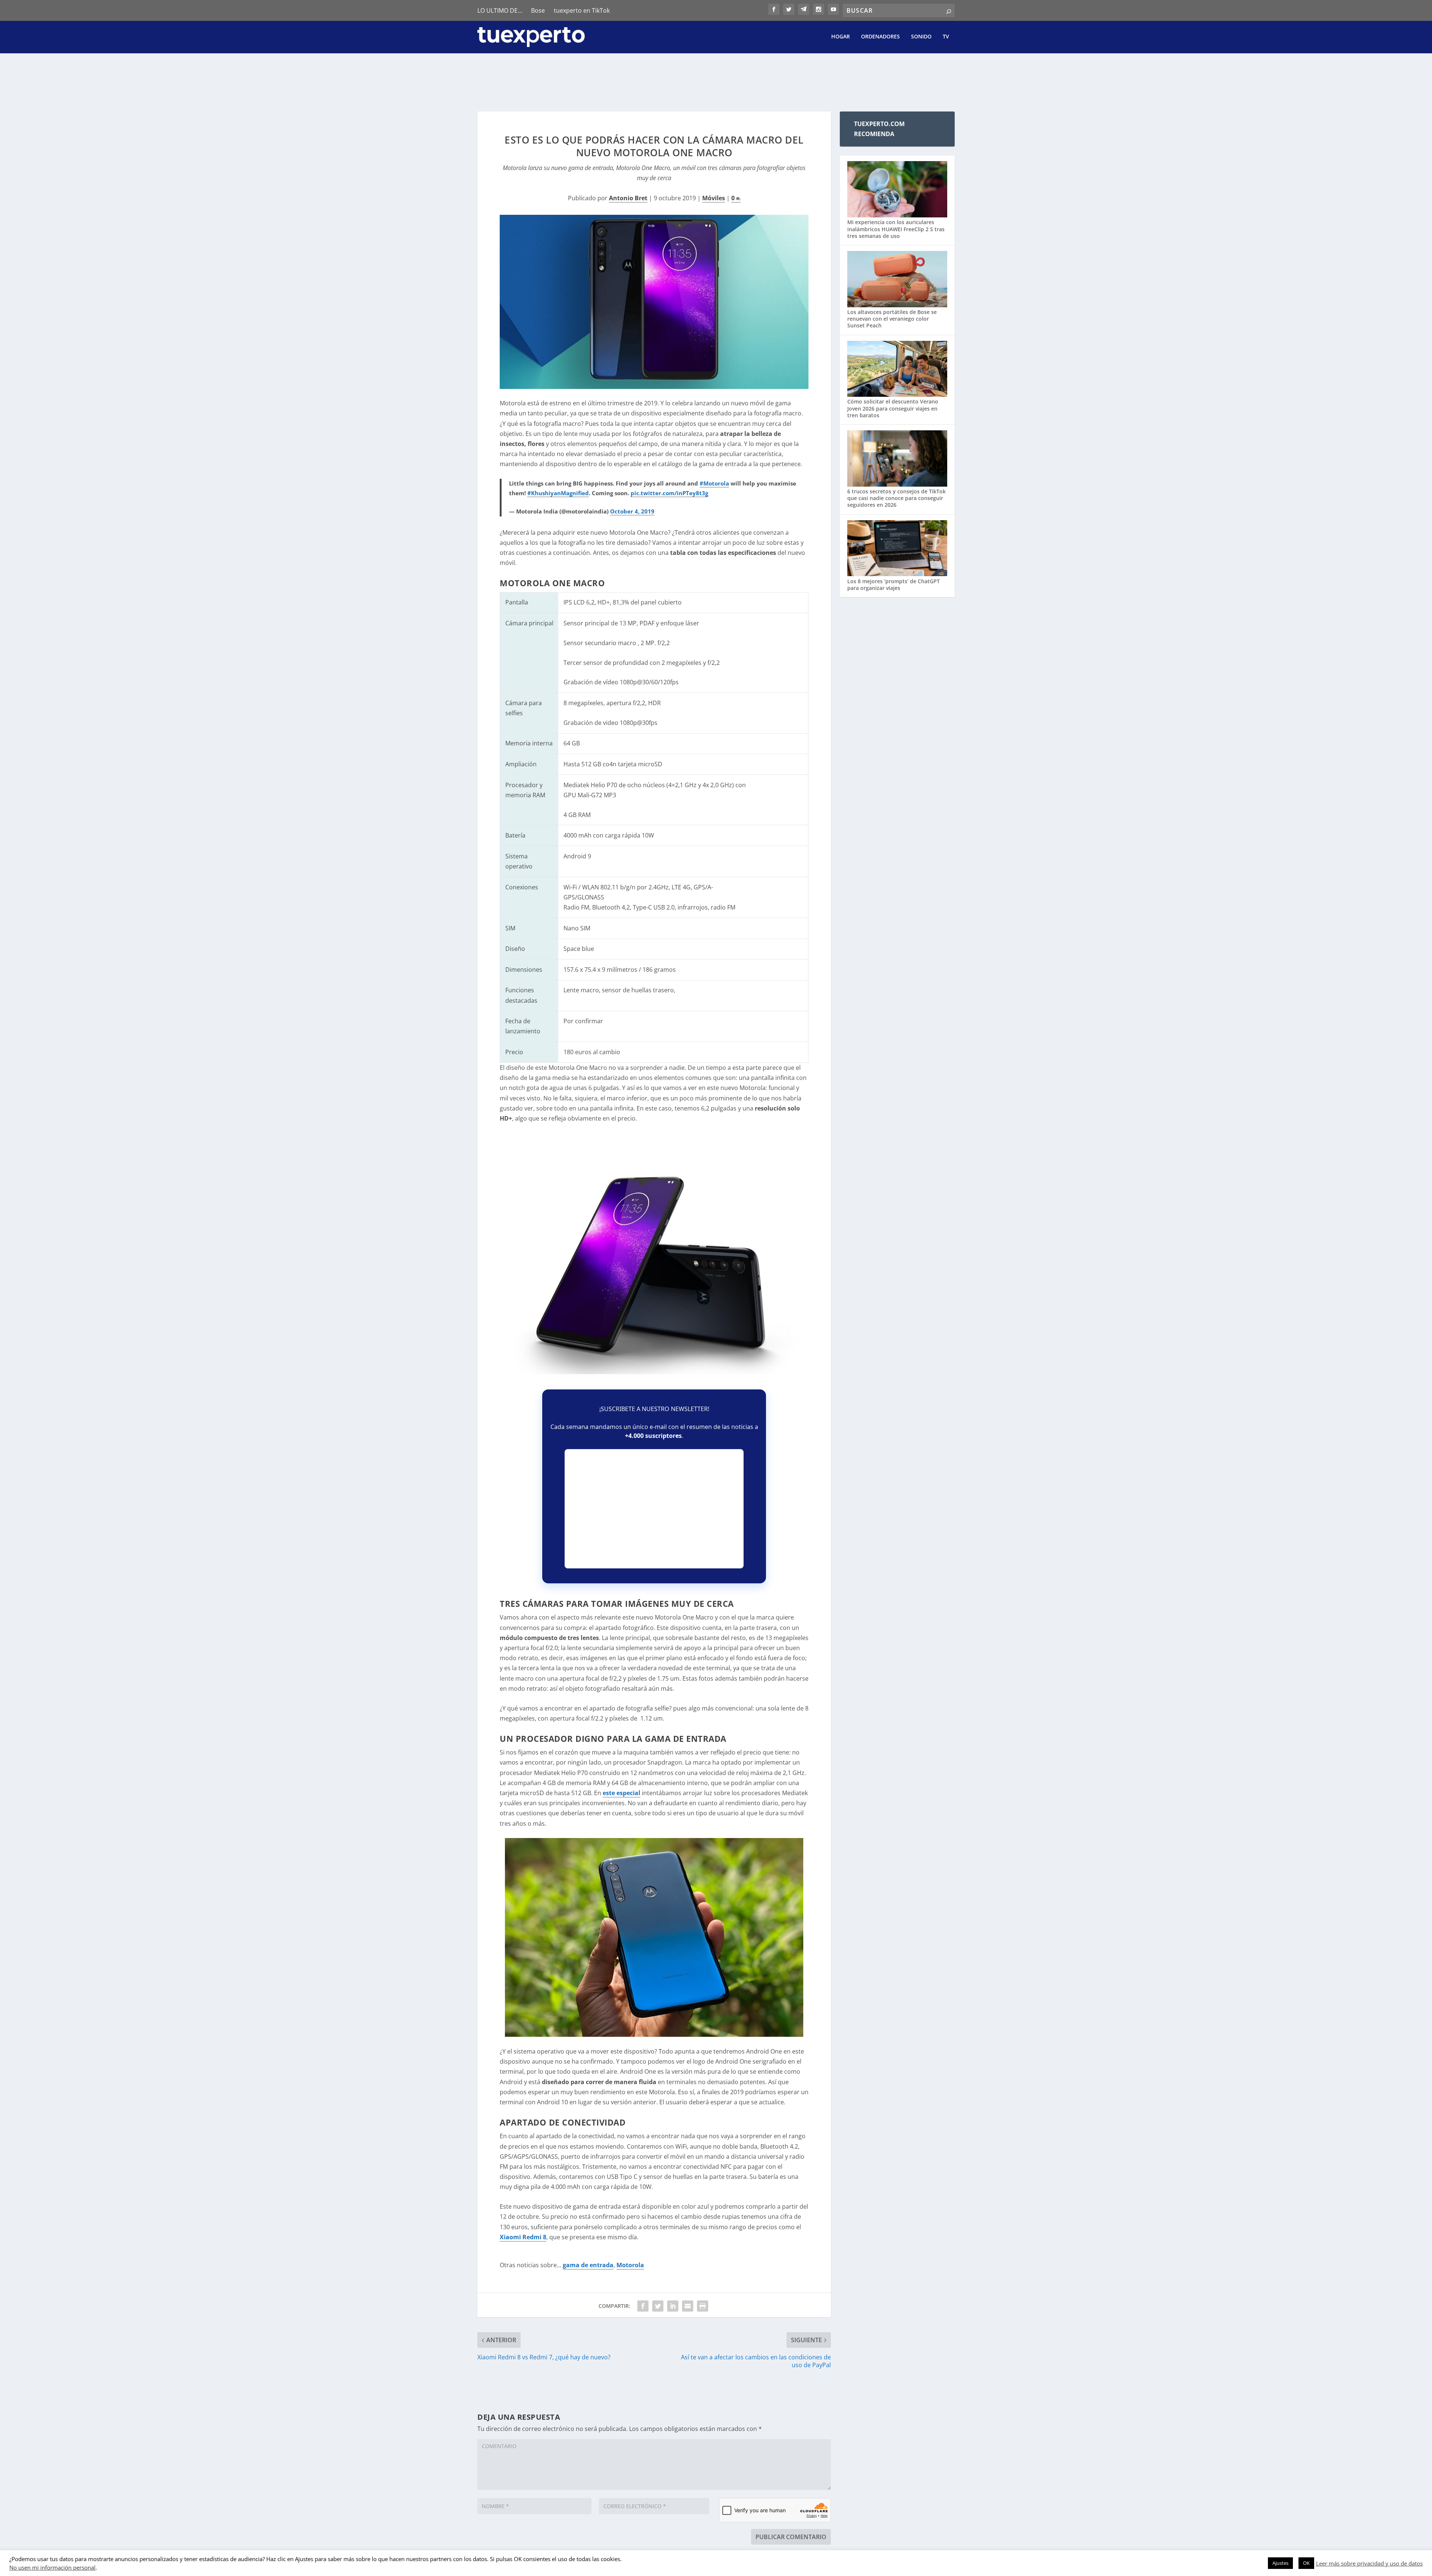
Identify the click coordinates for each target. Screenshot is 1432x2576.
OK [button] (1306, 2563)
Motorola (630, 2265)
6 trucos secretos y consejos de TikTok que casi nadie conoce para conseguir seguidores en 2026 (896, 498)
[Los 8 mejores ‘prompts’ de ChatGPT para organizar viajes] (897, 549)
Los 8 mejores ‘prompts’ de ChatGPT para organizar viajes (894, 585)
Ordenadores (880, 37)
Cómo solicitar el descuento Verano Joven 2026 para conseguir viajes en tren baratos (893, 408)
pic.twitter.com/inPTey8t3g (669, 493)
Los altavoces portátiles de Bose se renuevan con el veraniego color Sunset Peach (892, 319)
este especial (621, 1793)
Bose (538, 10)
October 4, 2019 (632, 511)
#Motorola (714, 483)
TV (946, 37)
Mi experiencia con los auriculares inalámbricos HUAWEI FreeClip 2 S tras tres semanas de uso (896, 229)
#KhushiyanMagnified (558, 493)
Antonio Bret (628, 198)
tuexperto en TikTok (582, 10)
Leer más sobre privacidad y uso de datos (1369, 2563)
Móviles (714, 198)
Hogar (841, 37)
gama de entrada (588, 2265)
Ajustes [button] (1280, 2563)
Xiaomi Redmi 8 (523, 2237)
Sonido (921, 37)
